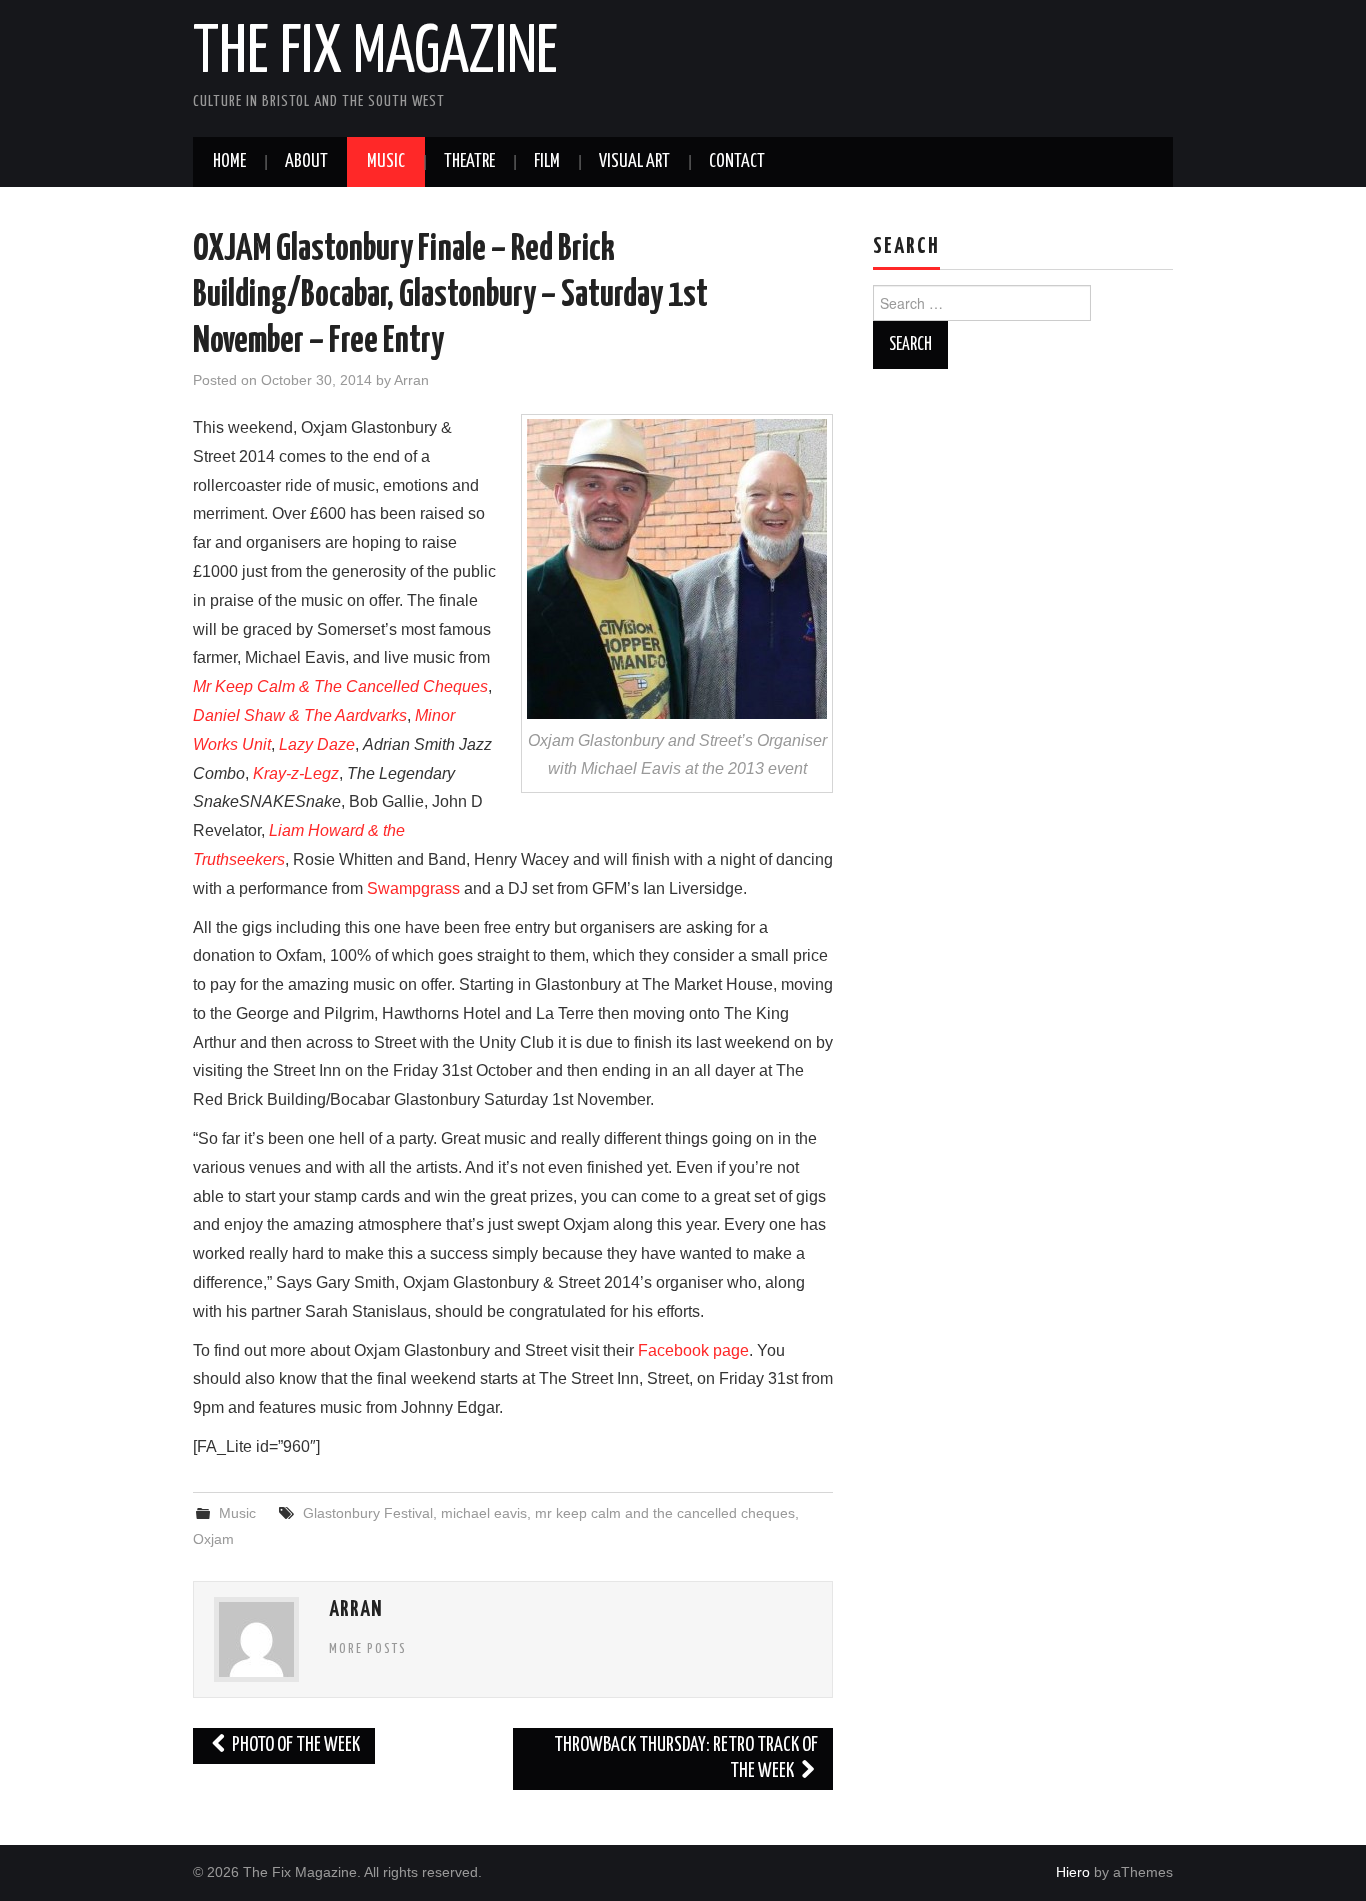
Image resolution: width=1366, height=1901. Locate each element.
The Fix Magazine (375, 54)
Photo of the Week (294, 1745)
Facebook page (693, 1350)
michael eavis (484, 1513)
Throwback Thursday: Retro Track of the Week (686, 1758)
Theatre (469, 162)
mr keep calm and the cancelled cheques (665, 1513)
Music (386, 162)
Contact (737, 162)
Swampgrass (413, 888)
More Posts (368, 1649)
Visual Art (634, 162)
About (306, 162)
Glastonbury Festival (368, 1513)
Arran (411, 380)
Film (547, 162)
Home (229, 162)
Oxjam (213, 1539)
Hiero (1073, 1872)
